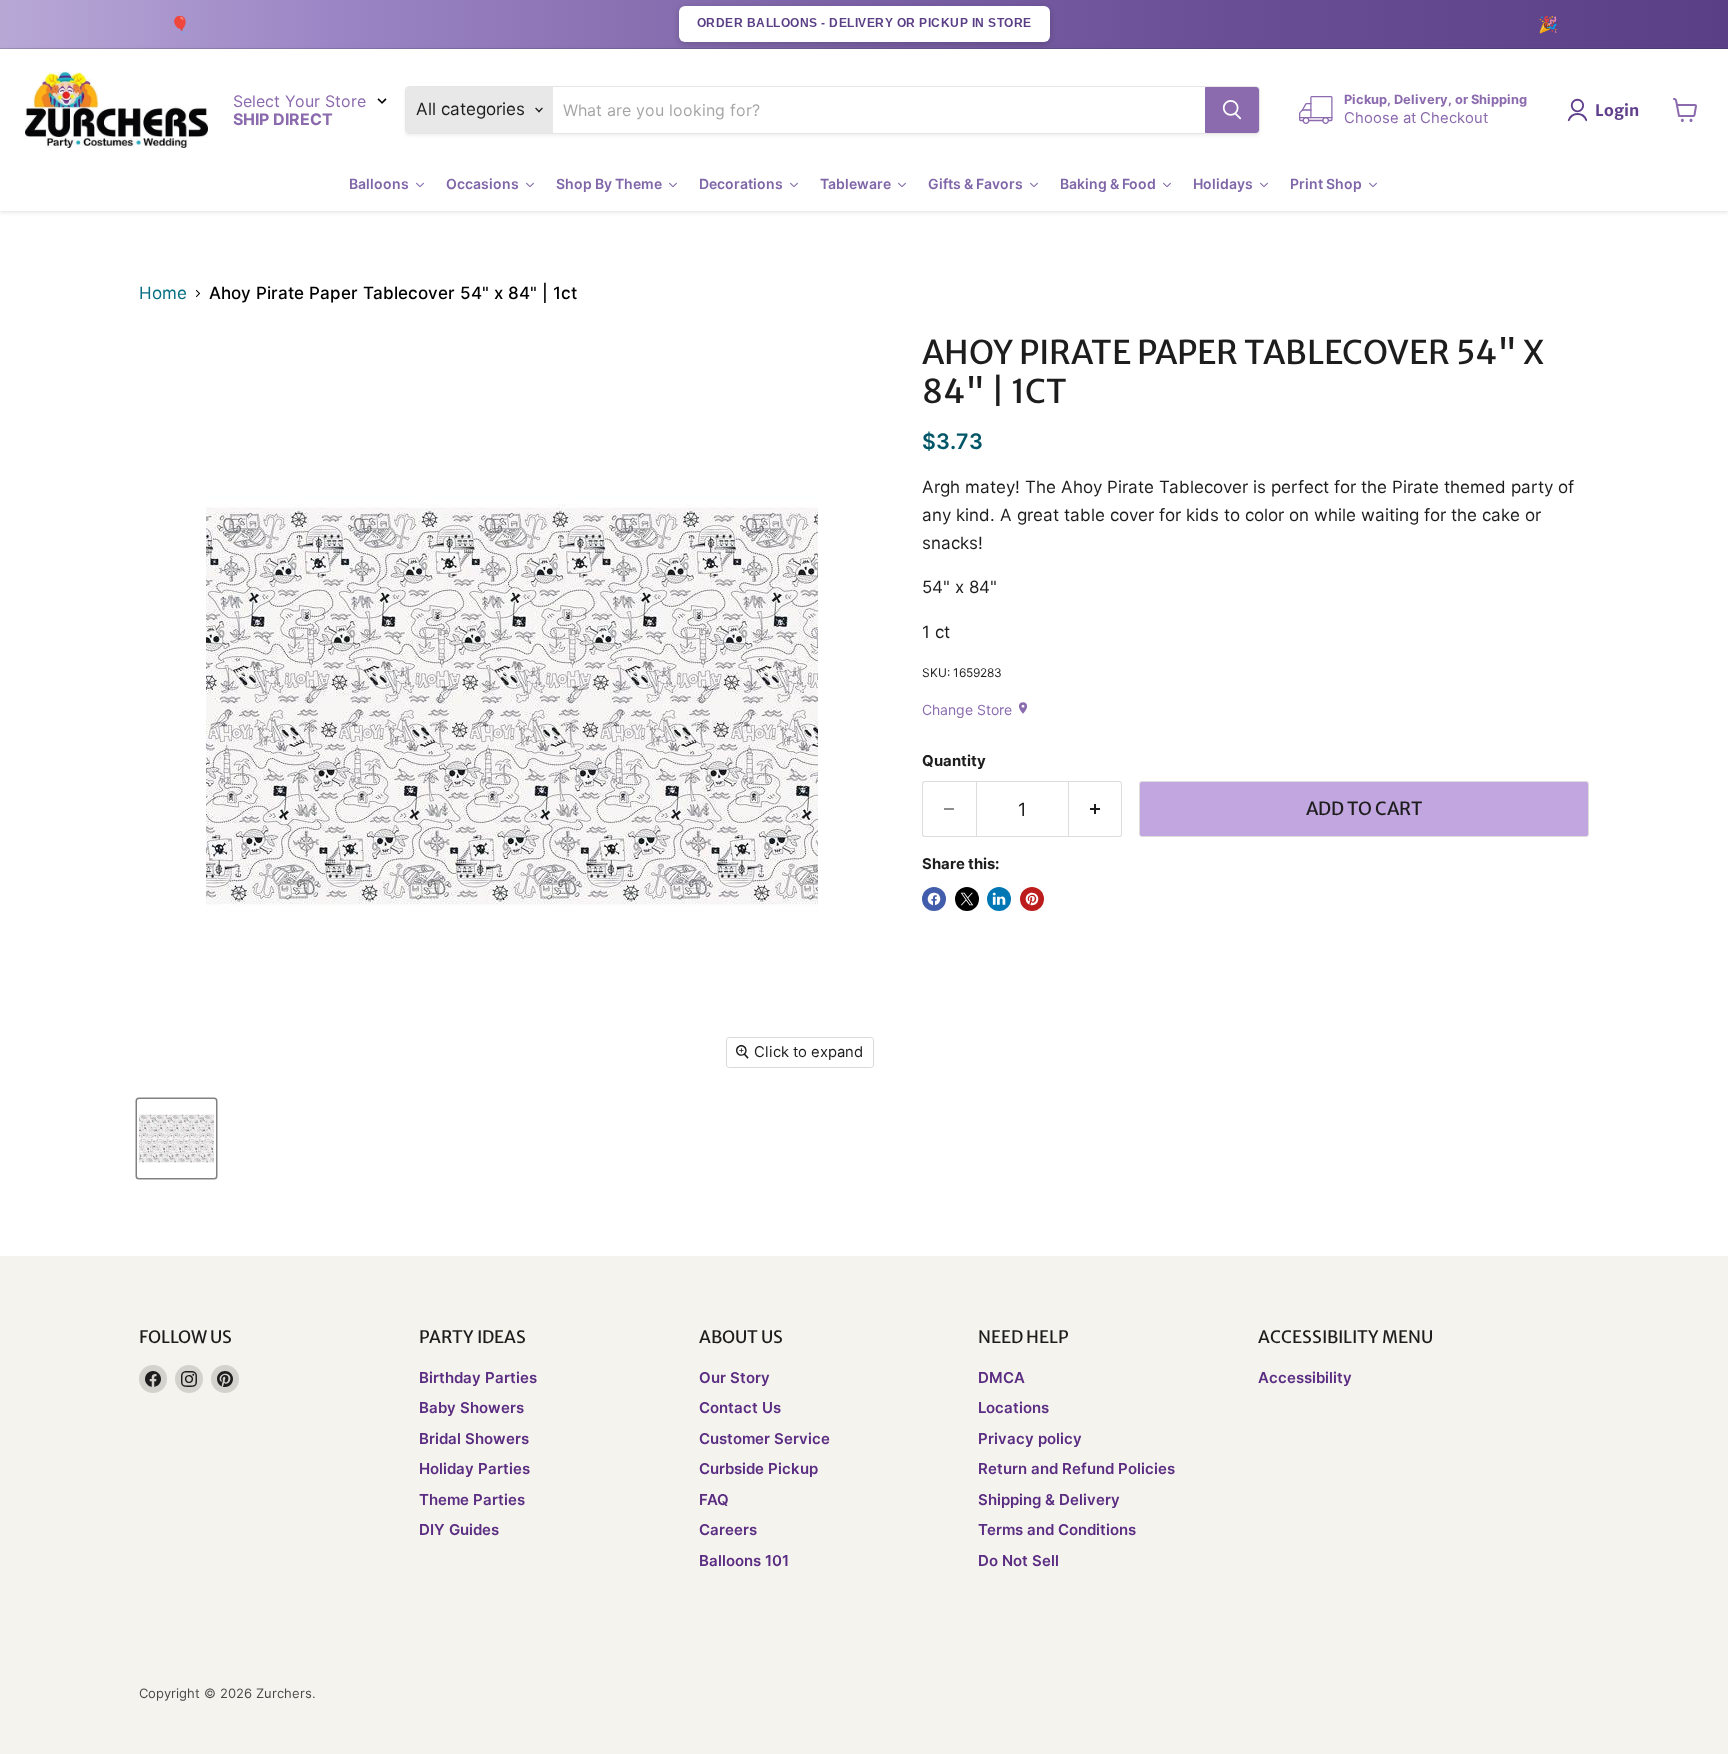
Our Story (734, 1377)
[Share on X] (967, 899)
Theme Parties (472, 1499)
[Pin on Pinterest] (1032, 899)
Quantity (954, 761)
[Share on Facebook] (934, 899)
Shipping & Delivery (1049, 1499)
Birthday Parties (478, 1377)
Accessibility (1305, 1377)
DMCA (1001, 1377)
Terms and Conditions (1057, 1529)
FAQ (714, 1499)
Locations (1013, 1407)
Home (163, 293)
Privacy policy (1030, 1438)
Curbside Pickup (758, 1468)
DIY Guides (459, 1529)
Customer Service (764, 1438)
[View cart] (1685, 110)
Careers (728, 1529)
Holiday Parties (474, 1468)
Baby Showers (471, 1407)
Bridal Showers (474, 1438)
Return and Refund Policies (1076, 1468)
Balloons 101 (744, 1560)
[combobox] (879, 110)
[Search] (1232, 110)
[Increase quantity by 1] (1096, 809)
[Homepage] (116, 110)
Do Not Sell (1018, 1560)
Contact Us (740, 1407)
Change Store (976, 709)
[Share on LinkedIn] (999, 899)
